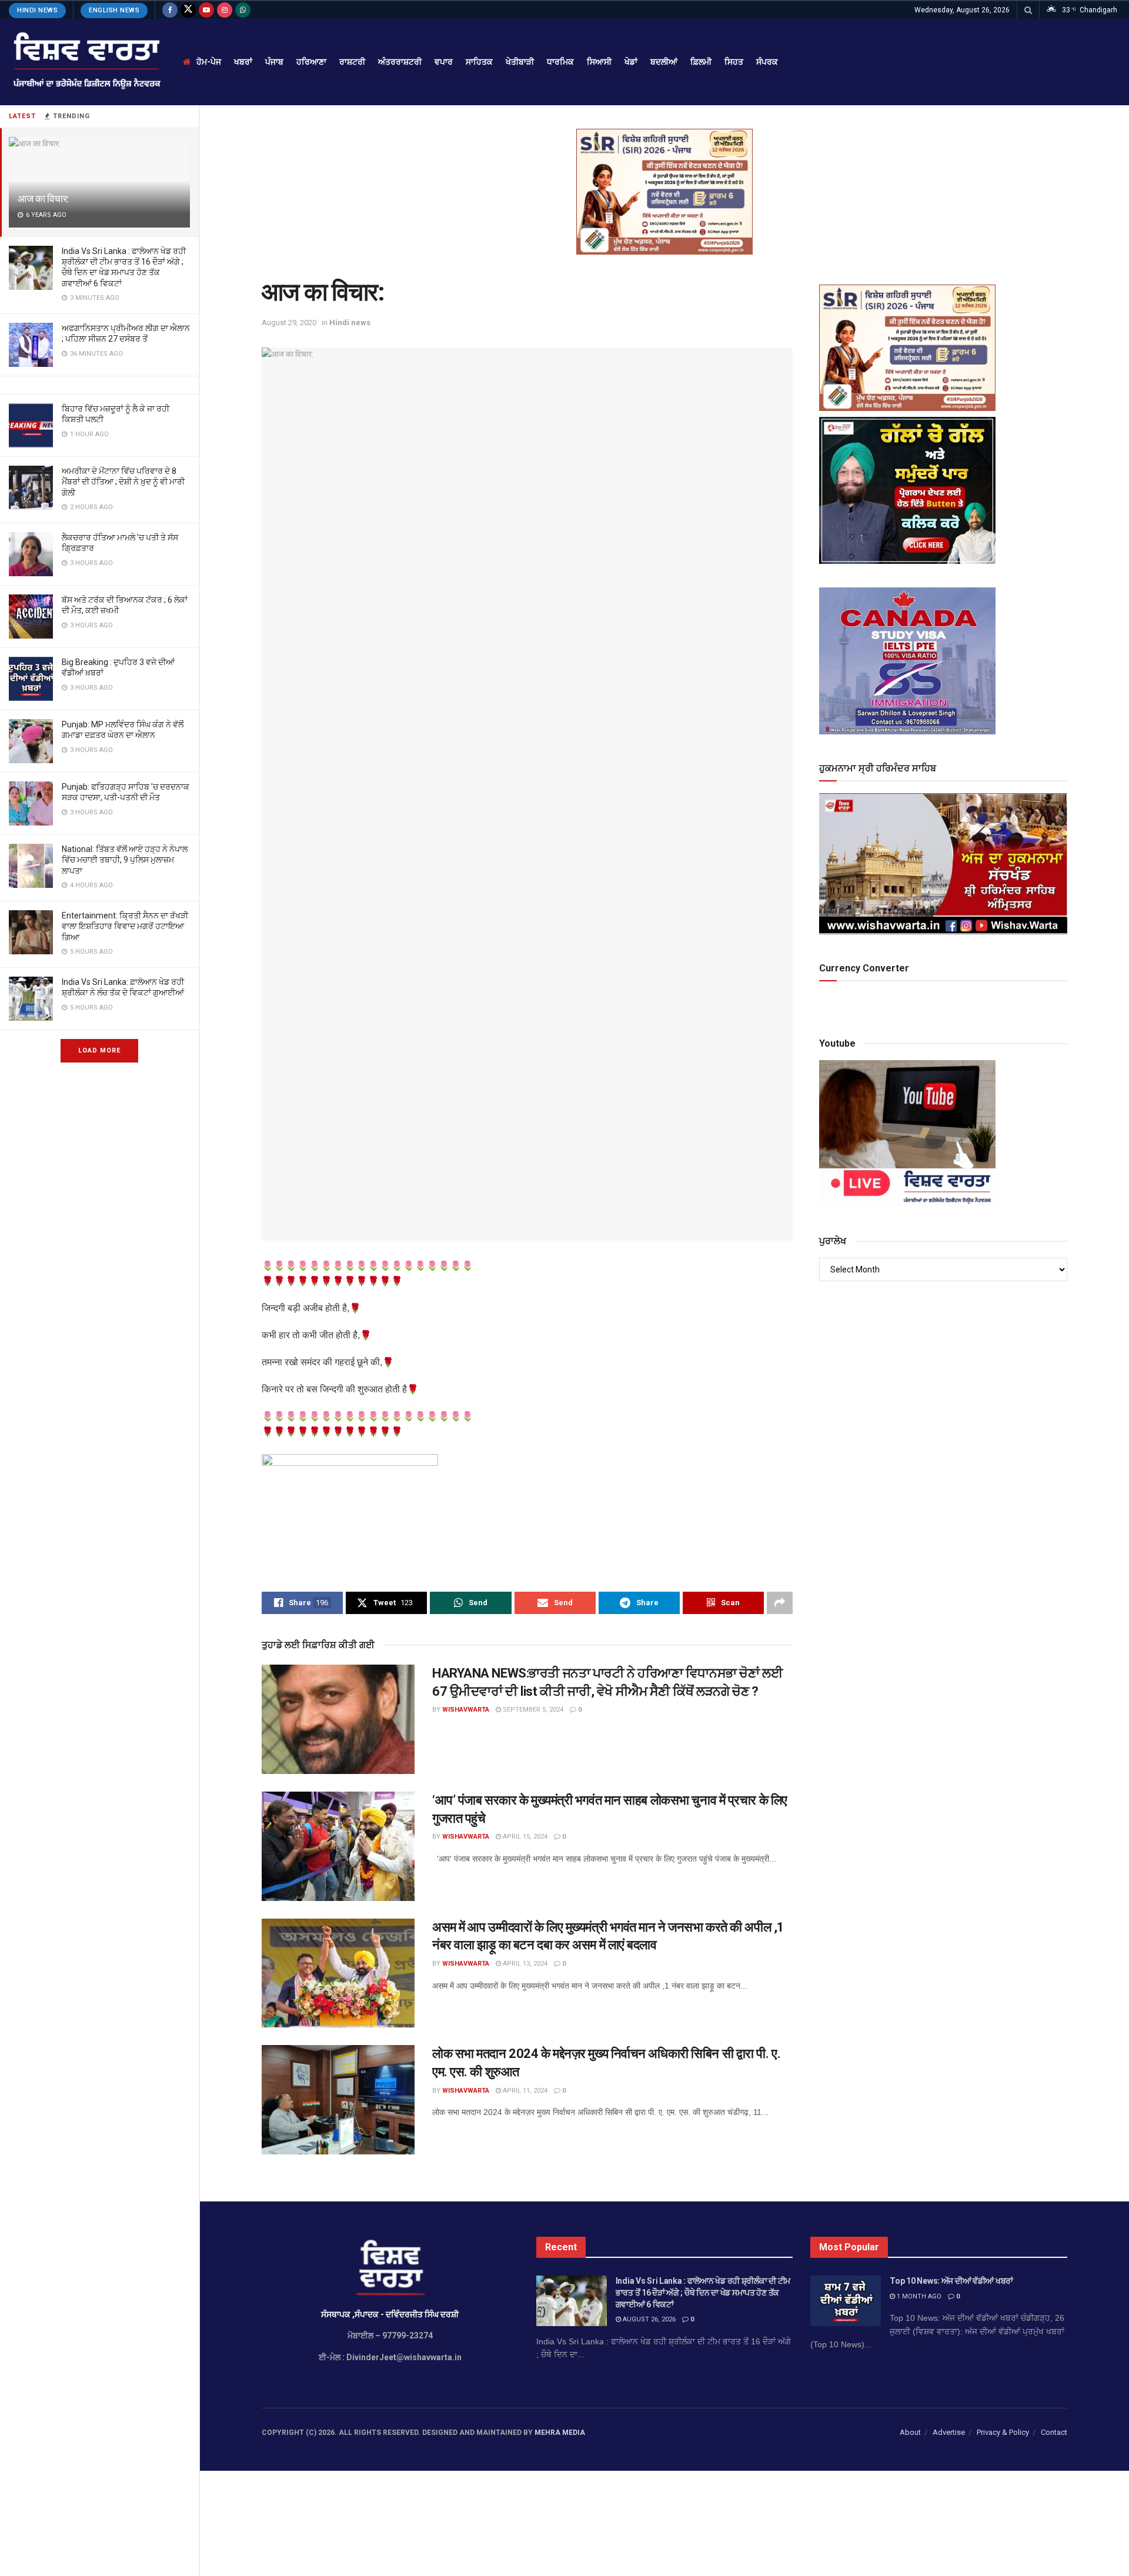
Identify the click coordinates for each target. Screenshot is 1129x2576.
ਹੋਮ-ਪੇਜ (209, 62)
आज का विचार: (43, 199)
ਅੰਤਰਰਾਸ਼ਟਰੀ (400, 62)
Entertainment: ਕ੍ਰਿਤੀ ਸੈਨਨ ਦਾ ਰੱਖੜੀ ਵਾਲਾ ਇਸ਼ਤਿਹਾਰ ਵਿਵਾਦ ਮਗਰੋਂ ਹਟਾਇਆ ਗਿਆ (125, 926)
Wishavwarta (466, 1710)
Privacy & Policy (1003, 2432)
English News (114, 10)
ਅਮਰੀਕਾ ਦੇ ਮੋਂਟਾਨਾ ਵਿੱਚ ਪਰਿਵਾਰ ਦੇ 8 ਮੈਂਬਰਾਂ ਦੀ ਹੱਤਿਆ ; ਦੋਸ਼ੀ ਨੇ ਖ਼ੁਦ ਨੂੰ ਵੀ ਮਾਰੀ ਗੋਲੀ (123, 482)
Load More (99, 1050)
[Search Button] (1028, 10)
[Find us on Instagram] (225, 10)
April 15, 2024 (524, 1837)
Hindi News (37, 10)
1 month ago (918, 2296)
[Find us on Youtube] (206, 10)
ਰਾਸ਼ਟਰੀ (352, 62)
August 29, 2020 (289, 323)
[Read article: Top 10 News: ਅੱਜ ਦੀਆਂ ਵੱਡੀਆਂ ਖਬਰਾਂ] (846, 2301)
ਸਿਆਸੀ (599, 62)
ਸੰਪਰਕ (767, 62)
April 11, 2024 (524, 2091)
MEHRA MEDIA (560, 2433)
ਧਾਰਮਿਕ (560, 62)
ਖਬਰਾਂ (243, 62)
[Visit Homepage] (86, 62)
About (910, 2432)
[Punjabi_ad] (664, 191)
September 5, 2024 (532, 1710)
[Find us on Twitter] (188, 10)
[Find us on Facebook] (170, 10)
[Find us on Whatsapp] (243, 10)
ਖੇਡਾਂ (631, 62)
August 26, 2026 (648, 2319)
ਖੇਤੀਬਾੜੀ (520, 62)
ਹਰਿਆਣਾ (311, 62)
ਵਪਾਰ (444, 62)
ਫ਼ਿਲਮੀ (701, 62)
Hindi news (350, 323)
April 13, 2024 (524, 1964)
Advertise (949, 2432)
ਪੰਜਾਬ (274, 62)
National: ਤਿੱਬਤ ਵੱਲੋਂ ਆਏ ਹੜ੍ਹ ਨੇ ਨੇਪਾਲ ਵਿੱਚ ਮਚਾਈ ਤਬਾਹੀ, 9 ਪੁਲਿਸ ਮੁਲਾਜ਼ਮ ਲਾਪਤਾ (125, 860)
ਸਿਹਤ (734, 62)
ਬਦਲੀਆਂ (664, 62)
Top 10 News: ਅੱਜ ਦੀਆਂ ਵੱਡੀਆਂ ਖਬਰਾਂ (951, 2281)
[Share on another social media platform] (780, 1603)
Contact (1054, 2432)
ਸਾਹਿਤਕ (479, 62)
